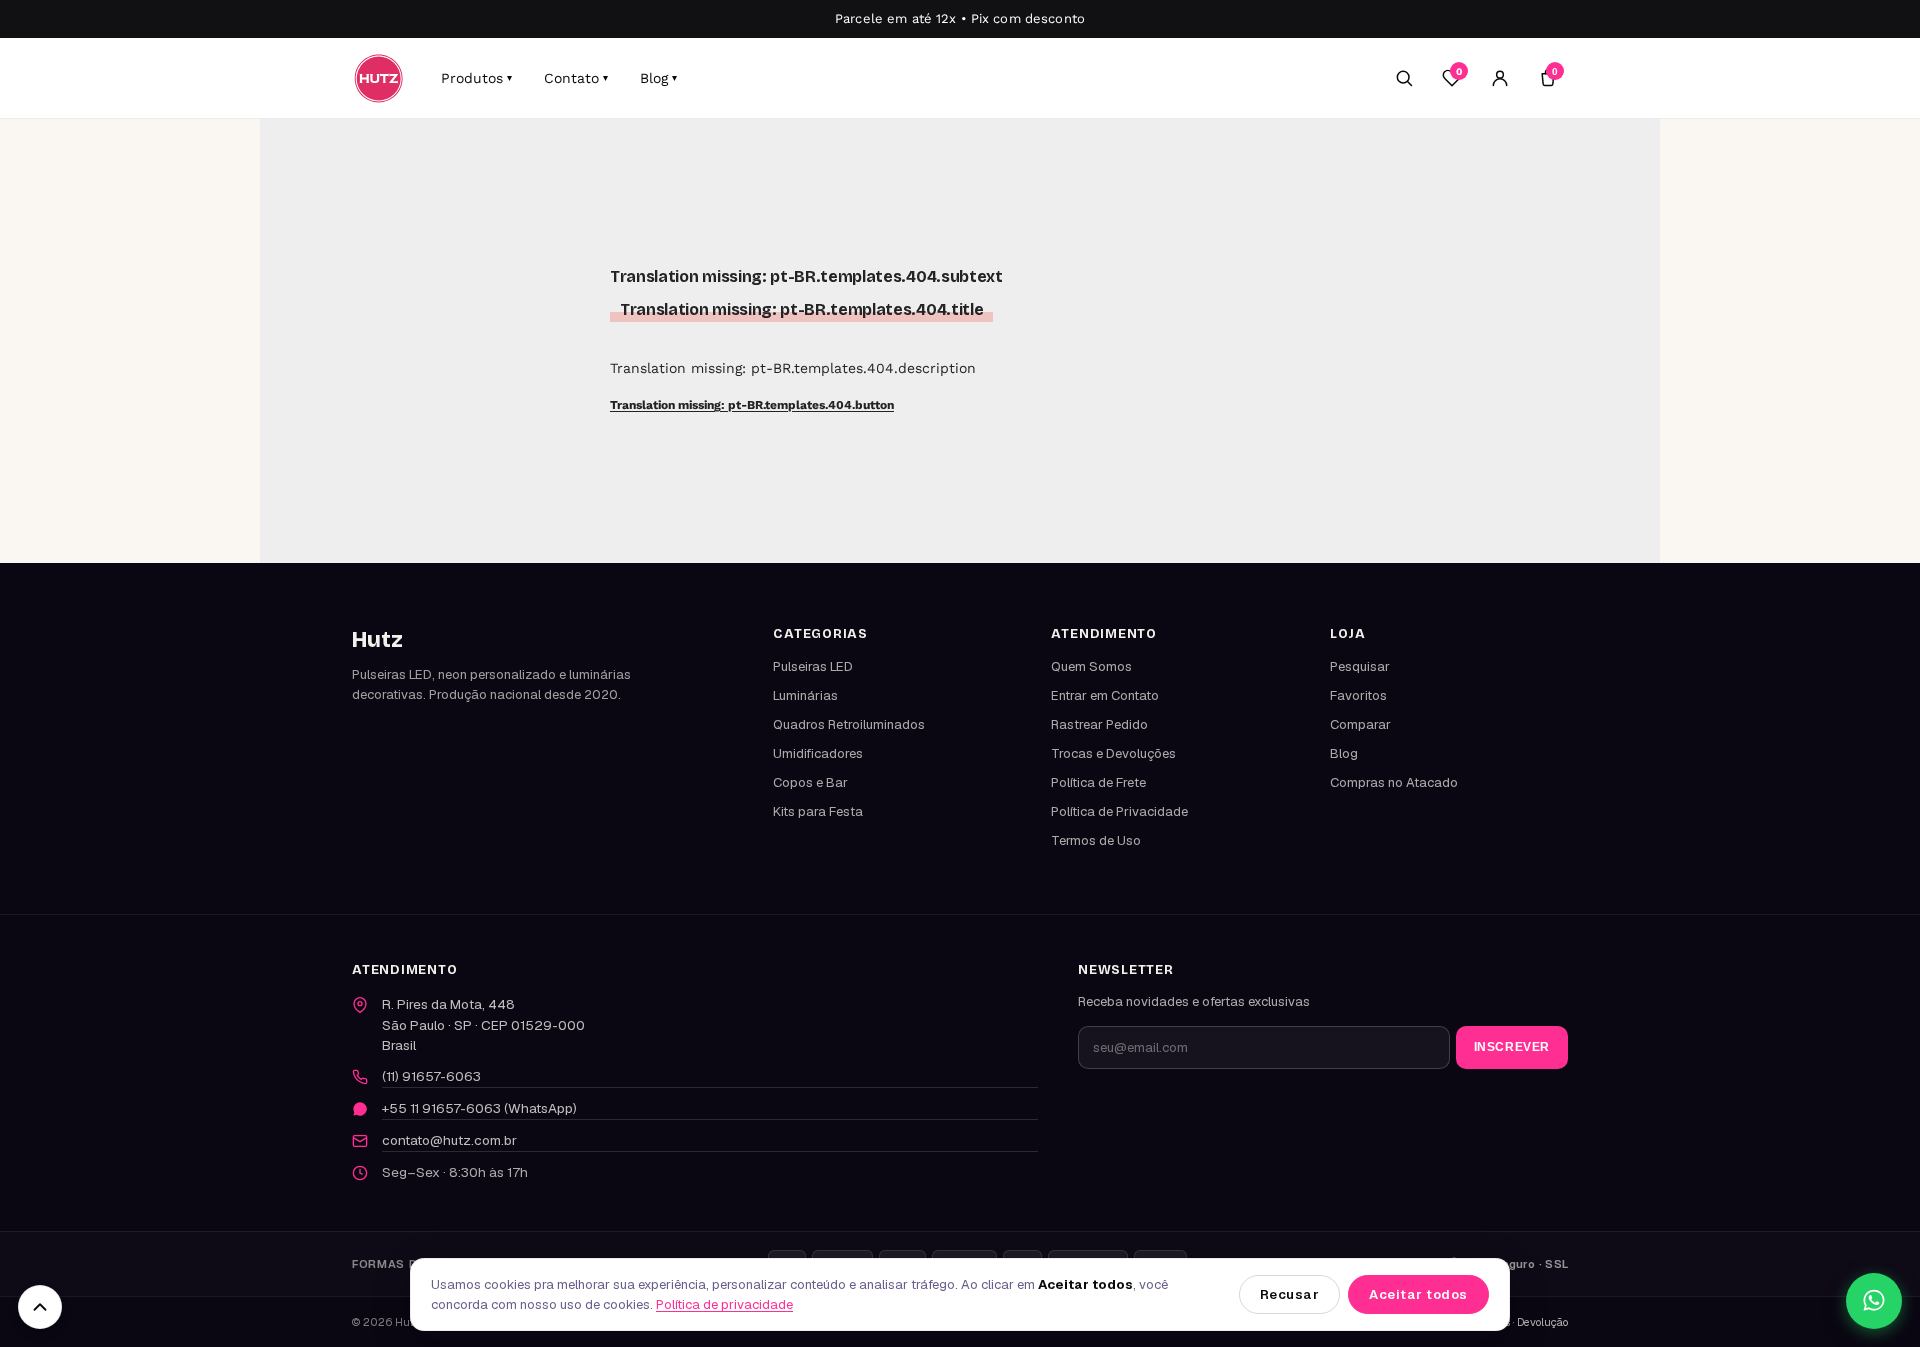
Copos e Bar (810, 782)
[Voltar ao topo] (40, 1307)
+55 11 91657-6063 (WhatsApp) (479, 1108)
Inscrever (1512, 1047)
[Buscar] (1404, 78)
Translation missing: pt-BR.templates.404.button (752, 405)
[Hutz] (378, 78)
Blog (658, 78)
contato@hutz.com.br (449, 1140)
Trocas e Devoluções (1113, 753)
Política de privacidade (724, 1304)
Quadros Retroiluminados (849, 724)
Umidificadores (818, 753)
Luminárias (805, 695)
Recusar (1290, 1294)
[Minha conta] (1500, 78)
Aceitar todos (1418, 1294)
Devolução (1542, 1322)
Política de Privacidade (1119, 811)
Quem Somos (1091, 666)
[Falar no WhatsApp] (1874, 1301)
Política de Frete (1098, 782)
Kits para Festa (818, 811)
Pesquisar (1360, 666)
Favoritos (1358, 695)
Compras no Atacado (1394, 782)
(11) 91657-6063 (431, 1076)
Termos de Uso (1096, 840)
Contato (576, 78)
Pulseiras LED (813, 666)
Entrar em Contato (1105, 695)
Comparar (1360, 724)
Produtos (476, 78)
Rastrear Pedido (1099, 724)
